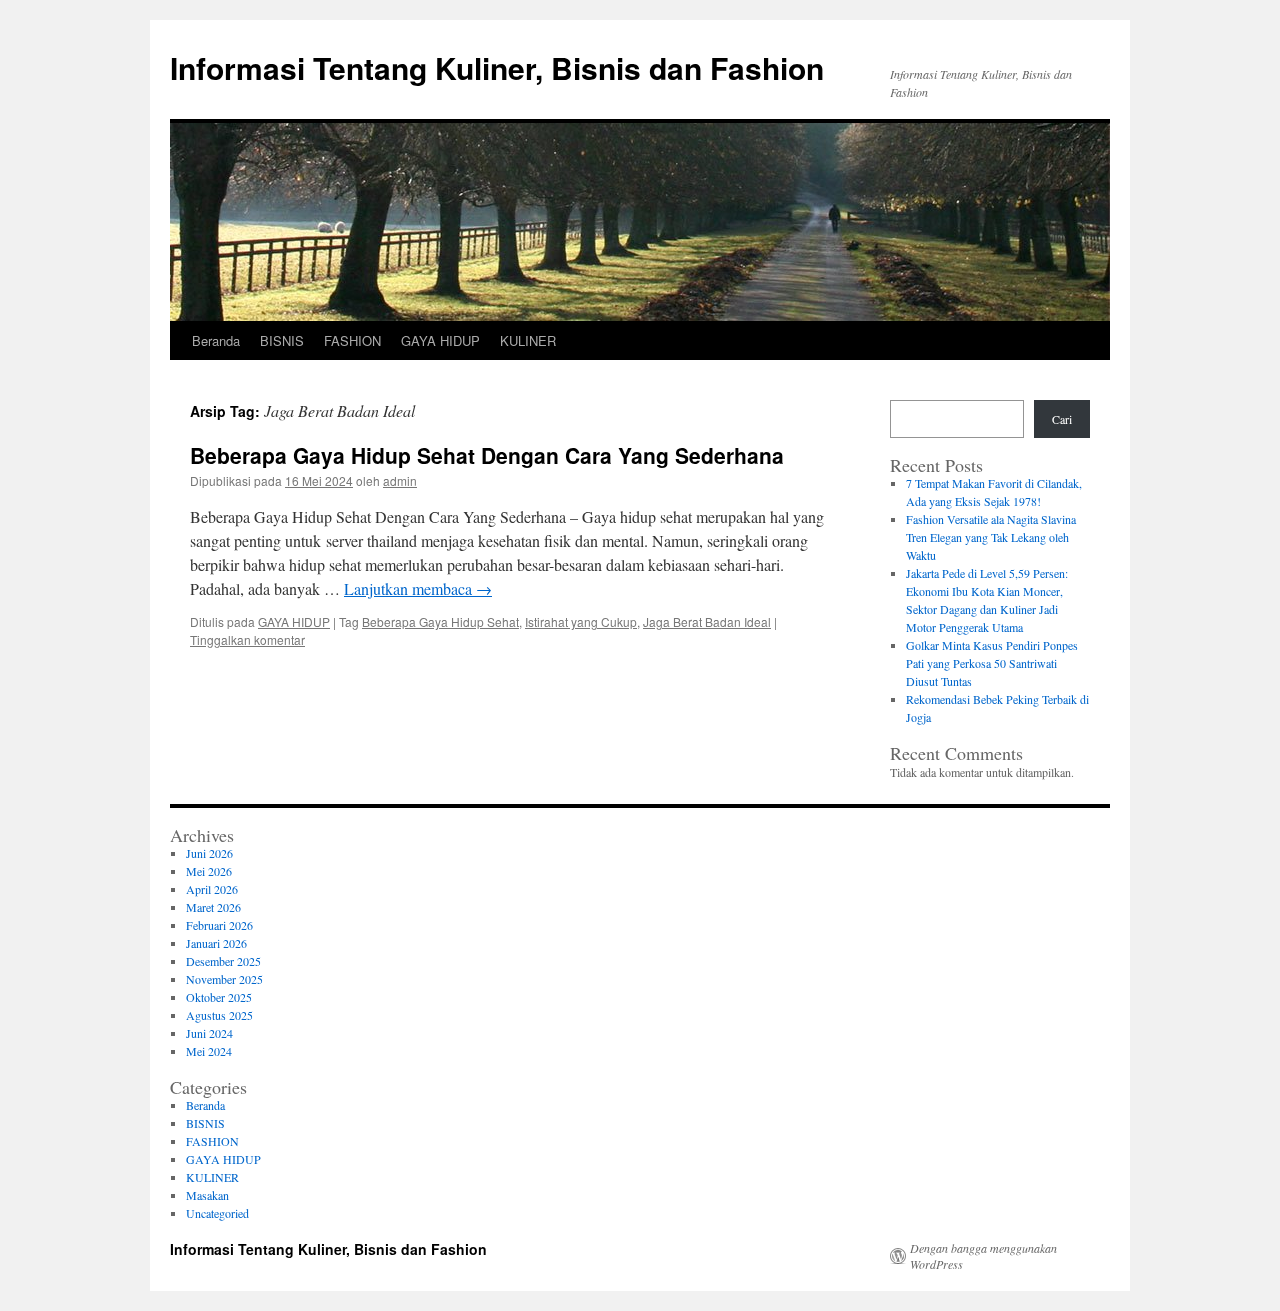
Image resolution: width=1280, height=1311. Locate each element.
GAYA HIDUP (440, 340)
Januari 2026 (216, 943)
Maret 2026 (213, 907)
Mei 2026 (209, 871)
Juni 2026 (209, 853)
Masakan (207, 1195)
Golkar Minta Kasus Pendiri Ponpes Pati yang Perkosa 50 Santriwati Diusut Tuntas (992, 663)
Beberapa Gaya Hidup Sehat (440, 621)
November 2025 (224, 979)
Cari (1062, 419)
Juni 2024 (209, 1033)
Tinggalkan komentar (247, 639)
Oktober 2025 (219, 997)
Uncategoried (217, 1213)
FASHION (352, 340)
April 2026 (212, 889)
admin (400, 480)
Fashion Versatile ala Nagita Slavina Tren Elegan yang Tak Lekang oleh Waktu (991, 537)
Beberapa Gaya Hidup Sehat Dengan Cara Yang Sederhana (487, 455)
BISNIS (282, 340)
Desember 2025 (223, 961)
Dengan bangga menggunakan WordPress (983, 1256)
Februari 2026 (219, 925)
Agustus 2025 (219, 1015)
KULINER (528, 340)
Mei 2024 (209, 1051)
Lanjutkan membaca (418, 588)
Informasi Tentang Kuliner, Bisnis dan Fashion (497, 67)
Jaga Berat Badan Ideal (707, 621)
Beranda (216, 340)
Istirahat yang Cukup (581, 621)
